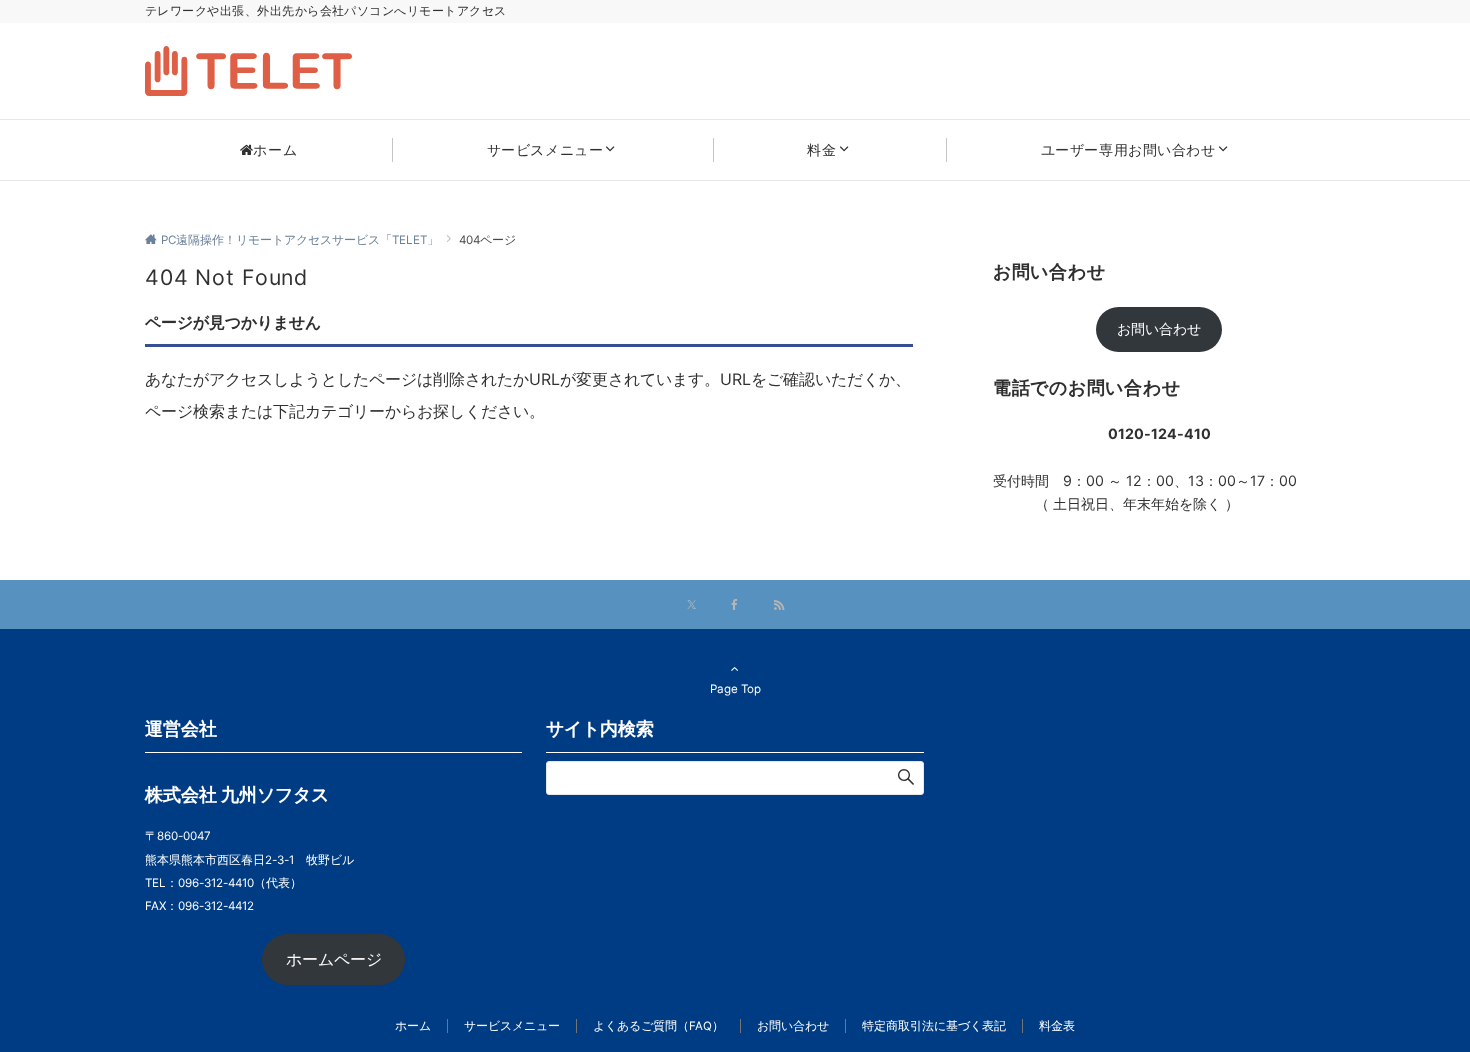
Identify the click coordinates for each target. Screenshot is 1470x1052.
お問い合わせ (1159, 328)
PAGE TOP (1417, 1002)
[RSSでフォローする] (779, 606)
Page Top (735, 689)
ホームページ (334, 959)
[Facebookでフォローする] (735, 606)
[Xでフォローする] (691, 606)
